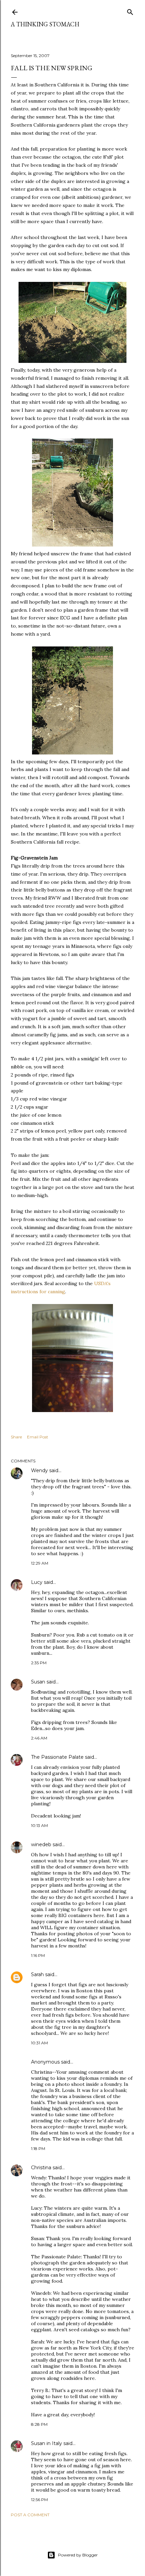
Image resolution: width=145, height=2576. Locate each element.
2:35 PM (39, 1663)
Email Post (38, 1437)
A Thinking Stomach (45, 24)
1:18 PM (38, 2148)
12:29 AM (40, 1563)
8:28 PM (39, 2424)
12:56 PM (39, 2500)
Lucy (37, 1582)
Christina (41, 2168)
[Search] (130, 11)
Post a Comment (30, 2515)
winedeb (41, 1844)
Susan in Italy (47, 2443)
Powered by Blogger (78, 2555)
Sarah (37, 1974)
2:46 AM (39, 1738)
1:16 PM (38, 1955)
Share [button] (16, 1437)
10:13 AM (39, 1825)
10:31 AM (39, 2043)
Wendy (39, 1470)
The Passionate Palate (57, 1757)
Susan (38, 1682)
